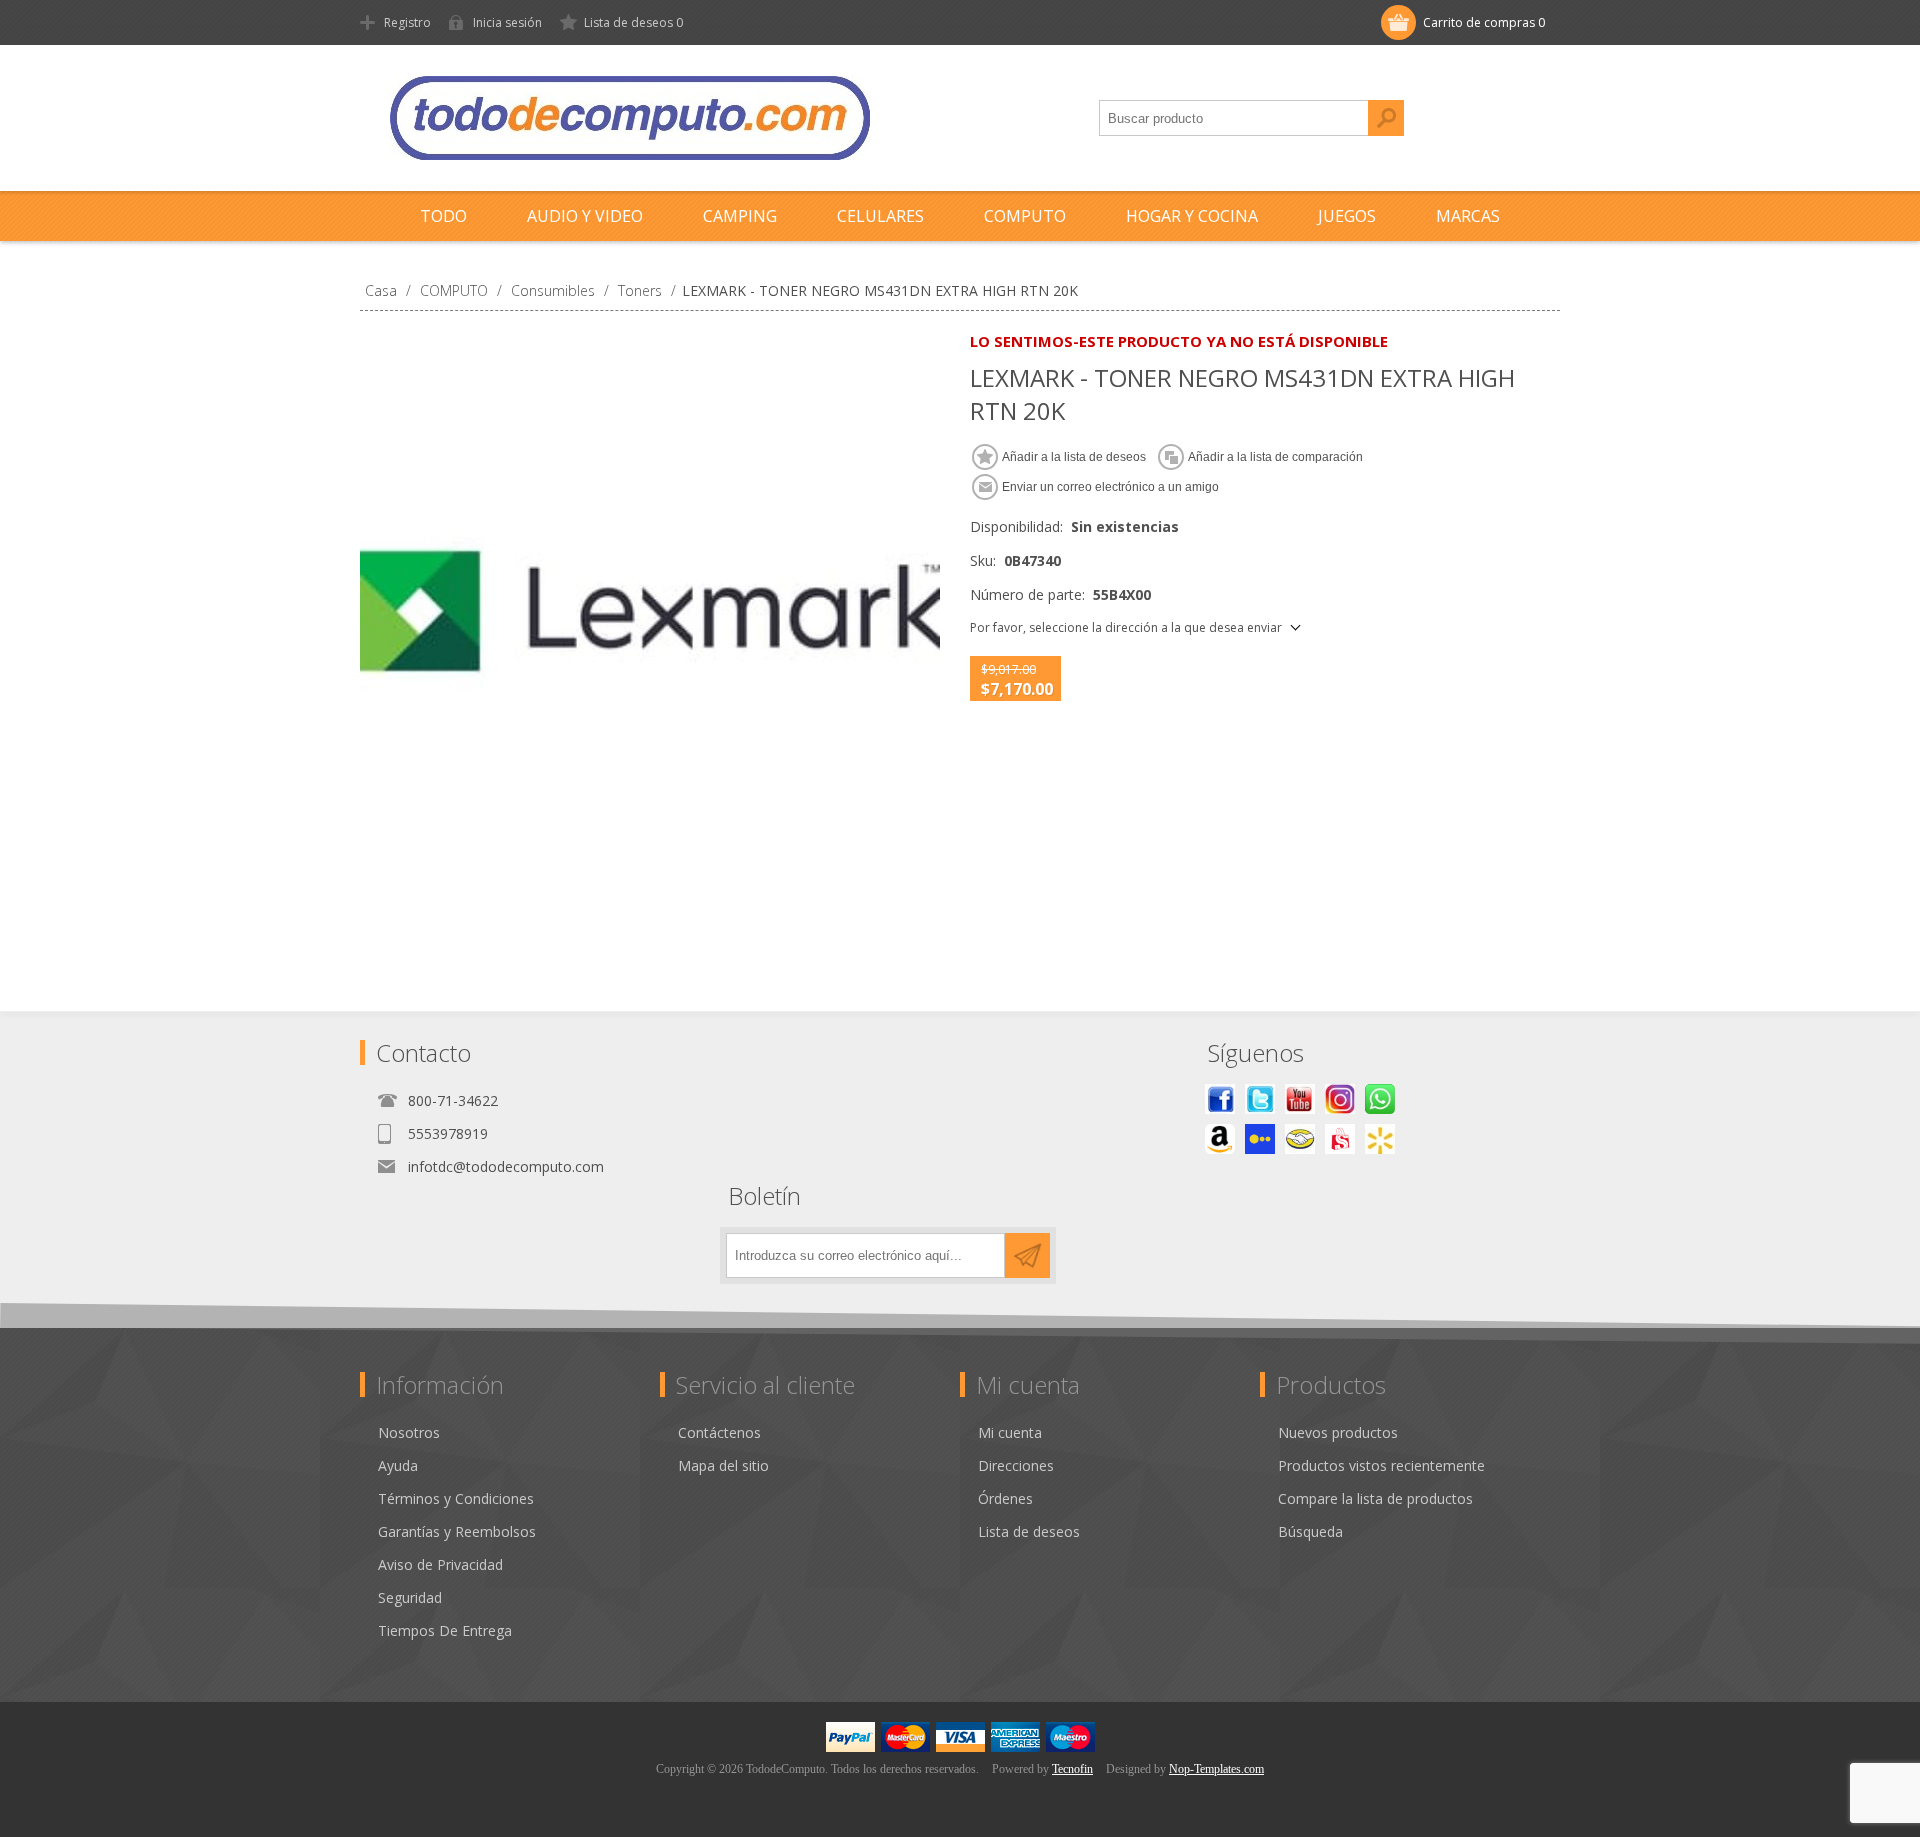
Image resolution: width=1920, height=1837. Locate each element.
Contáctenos (719, 1432)
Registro (407, 22)
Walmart (1380, 1139)
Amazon (1220, 1139)
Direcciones (1016, 1465)
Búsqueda (1386, 118)
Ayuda (398, 1465)
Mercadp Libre (1300, 1139)
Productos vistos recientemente (1381, 1465)
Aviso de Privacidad (440, 1564)
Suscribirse (1027, 1255)
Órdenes (1005, 1498)
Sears (1340, 1139)
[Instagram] (1340, 1099)
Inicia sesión (507, 22)
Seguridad (410, 1597)
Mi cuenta (1010, 1432)
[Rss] (1380, 1099)
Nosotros (409, 1432)
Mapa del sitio (723, 1465)
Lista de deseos (1029, 1531)
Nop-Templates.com (1216, 1769)
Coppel (1260, 1139)
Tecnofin (1072, 1769)
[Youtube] (1300, 1099)
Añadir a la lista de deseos (1074, 457)
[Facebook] (1220, 1099)
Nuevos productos (1338, 1432)
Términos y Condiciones (456, 1498)
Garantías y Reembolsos (457, 1531)
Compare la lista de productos (1375, 1498)
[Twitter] (1260, 1099)
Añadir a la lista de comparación (1275, 457)
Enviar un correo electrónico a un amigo (1110, 487)
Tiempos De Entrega (445, 1630)
